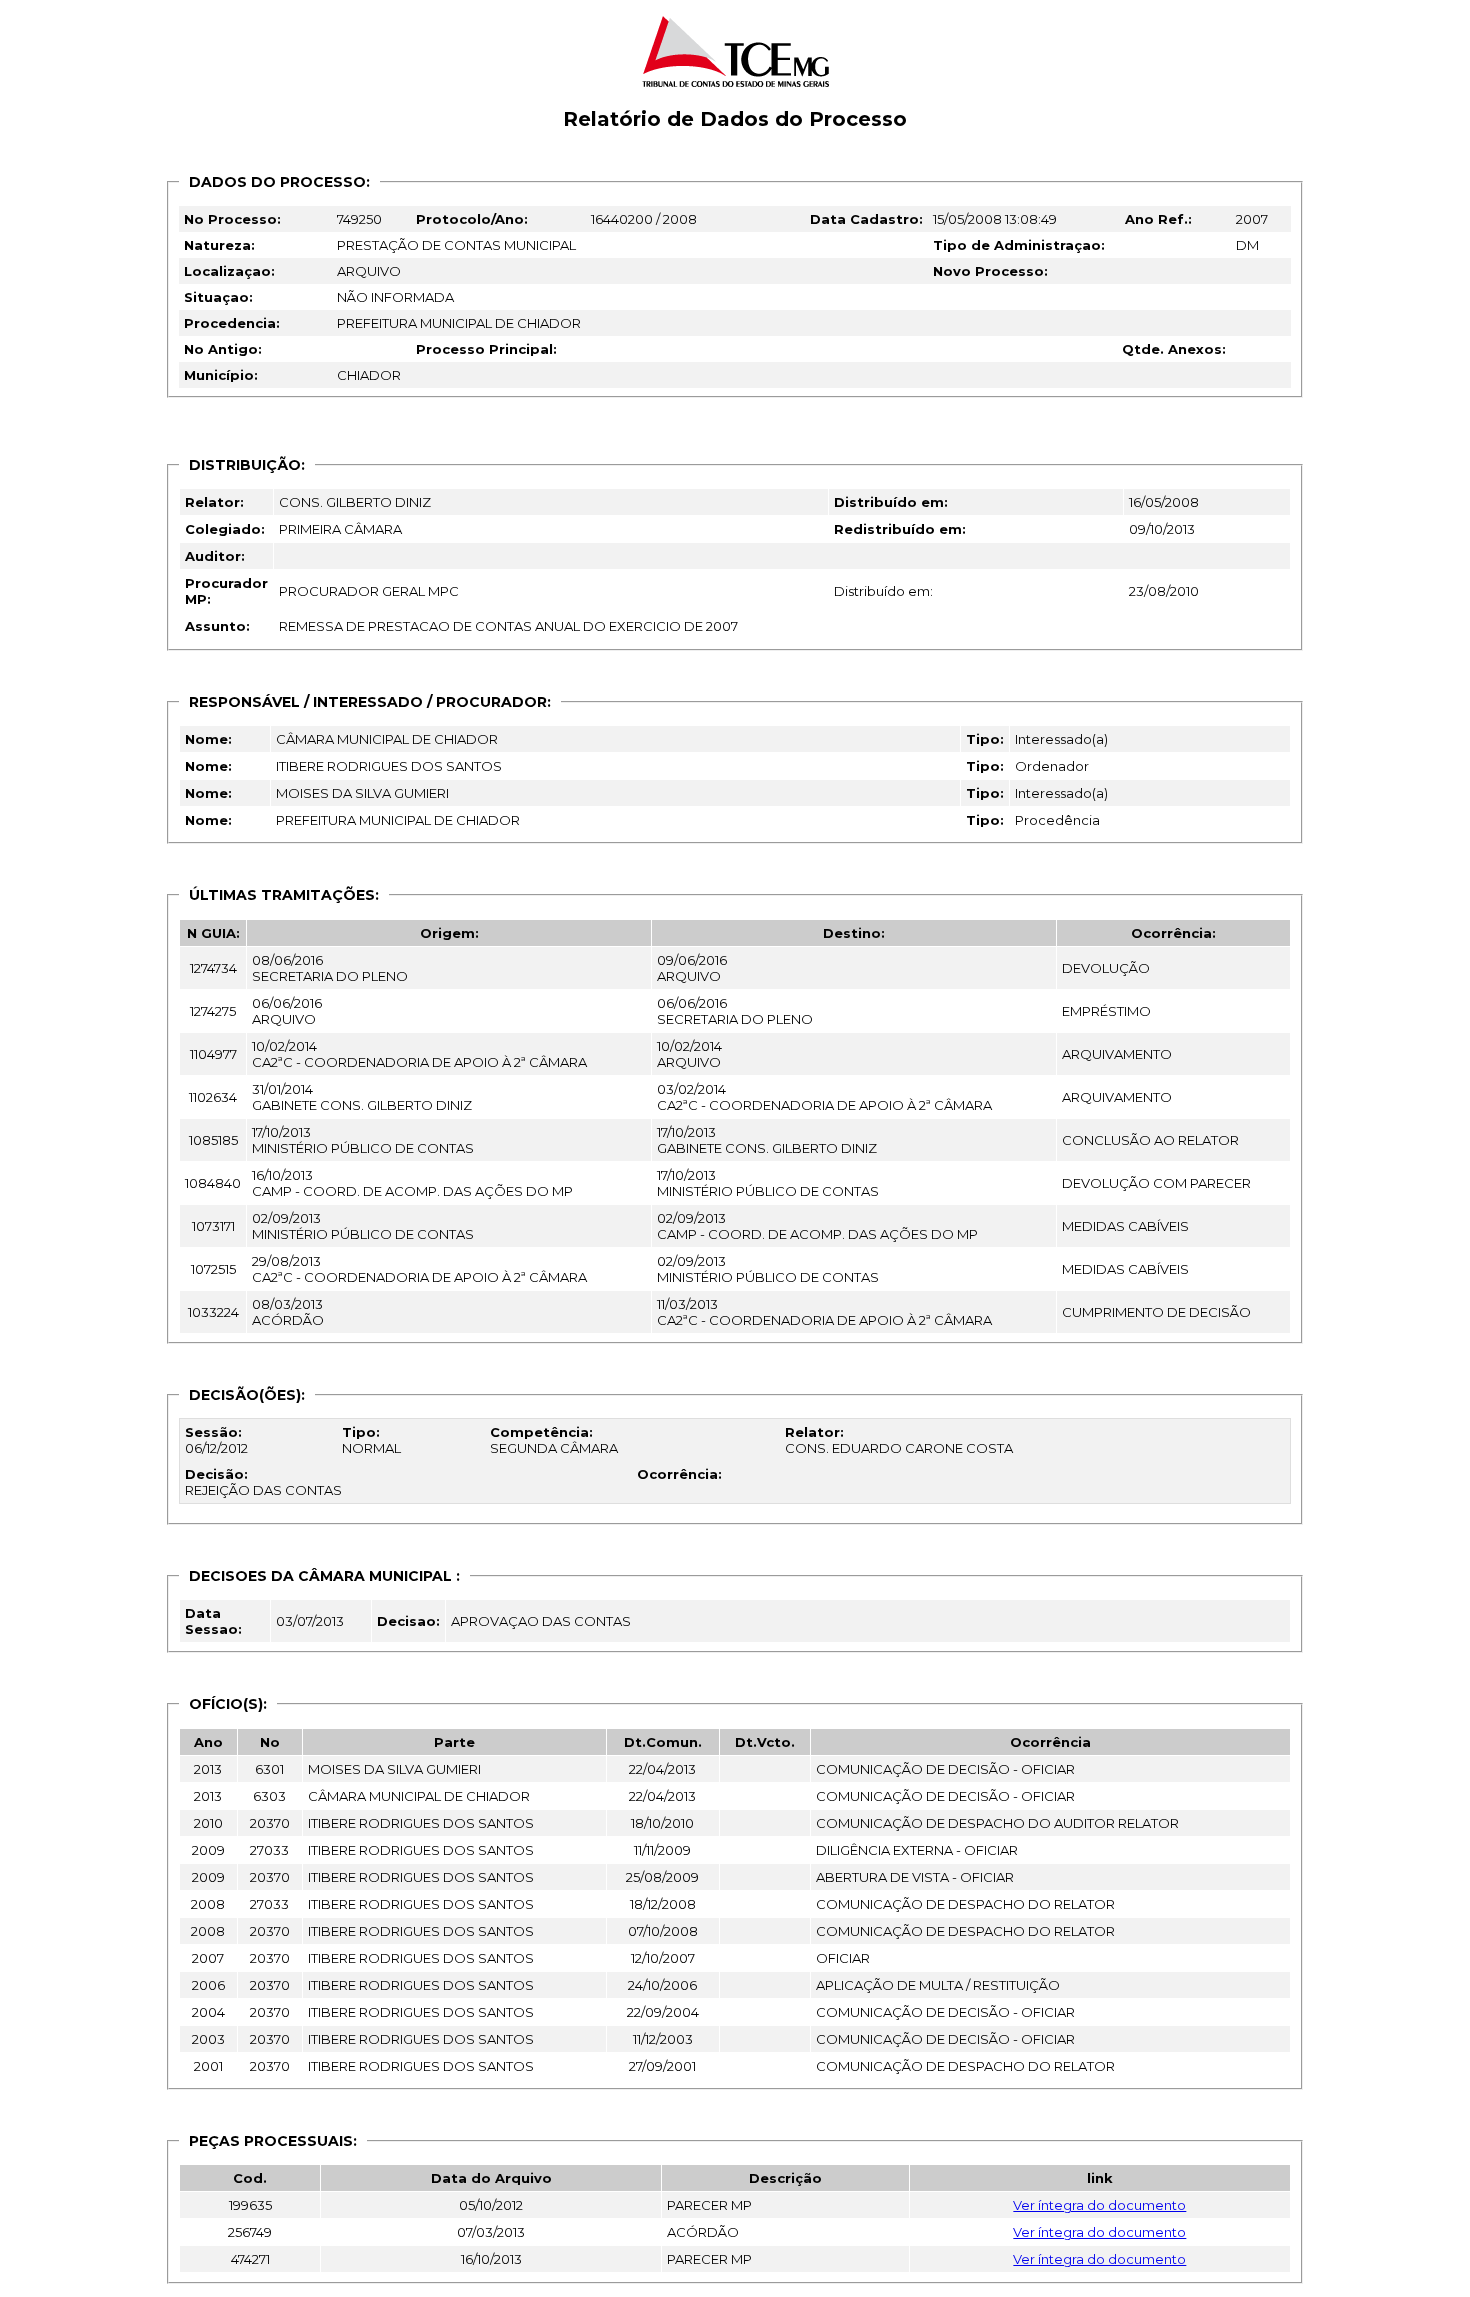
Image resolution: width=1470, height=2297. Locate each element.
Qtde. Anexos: (1174, 349)
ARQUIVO (369, 271)
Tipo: (985, 739)
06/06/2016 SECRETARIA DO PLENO (735, 1011)
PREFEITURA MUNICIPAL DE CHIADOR (459, 323)
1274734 (213, 968)
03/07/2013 (310, 1621)
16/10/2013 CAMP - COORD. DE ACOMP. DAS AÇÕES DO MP (412, 1183)
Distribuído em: (891, 502)
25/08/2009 (662, 1877)
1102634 (213, 1097)
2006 (208, 1985)
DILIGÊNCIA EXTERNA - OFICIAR (917, 1850)
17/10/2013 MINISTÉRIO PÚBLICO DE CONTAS (363, 1140)
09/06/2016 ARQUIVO (692, 968)
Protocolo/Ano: (472, 219)
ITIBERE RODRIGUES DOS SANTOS (389, 766)
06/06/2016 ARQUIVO (287, 1011)
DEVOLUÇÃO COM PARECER (1156, 1183)
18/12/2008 (663, 1904)
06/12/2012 (216, 1440)
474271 (250, 2259)
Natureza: (219, 245)
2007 (1252, 219)
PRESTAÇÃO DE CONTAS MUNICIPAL (456, 245)
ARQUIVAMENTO (1117, 1054)
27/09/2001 (662, 2066)
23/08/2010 (1164, 591)
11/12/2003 (663, 2039)
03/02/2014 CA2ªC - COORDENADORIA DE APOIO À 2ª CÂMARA (824, 1097)
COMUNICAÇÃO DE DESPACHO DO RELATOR (965, 1904)
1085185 (213, 1140)
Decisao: (408, 1621)
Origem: (449, 933)
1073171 (213, 1226)
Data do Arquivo (491, 2178)
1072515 (213, 1269)
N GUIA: (213, 933)
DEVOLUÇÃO (1106, 968)
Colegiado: (225, 529)
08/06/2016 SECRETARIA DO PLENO (330, 968)
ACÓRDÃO (703, 2232)
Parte (454, 1742)
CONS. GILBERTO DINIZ (355, 502)
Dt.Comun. (663, 1742)
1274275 (213, 1011)
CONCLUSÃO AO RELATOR (1150, 1140)
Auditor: (215, 556)
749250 (359, 219)
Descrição (785, 2178)
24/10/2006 (662, 1985)
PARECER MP (709, 2205)
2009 (208, 1850)
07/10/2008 (663, 1931)
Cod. (250, 2178)
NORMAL (371, 1440)
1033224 (213, 1312)
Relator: (214, 502)
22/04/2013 (662, 1769)
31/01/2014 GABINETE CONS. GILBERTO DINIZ (362, 1097)
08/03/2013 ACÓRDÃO (288, 1312)
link (1100, 2178)
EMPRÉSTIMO (1106, 1011)
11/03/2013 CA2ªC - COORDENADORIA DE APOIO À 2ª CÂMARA (824, 1312)
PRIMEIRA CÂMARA (340, 529)
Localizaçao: (229, 271)
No (270, 1742)
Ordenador (1052, 766)
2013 (208, 1769)
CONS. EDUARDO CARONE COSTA (899, 1440)
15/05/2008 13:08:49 (995, 219)
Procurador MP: (226, 591)
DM (1247, 245)
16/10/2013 (491, 2259)
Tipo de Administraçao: (1019, 245)
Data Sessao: (213, 1621)
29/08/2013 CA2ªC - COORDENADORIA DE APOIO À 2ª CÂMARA (419, 1269)
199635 (250, 2205)
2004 (208, 2012)
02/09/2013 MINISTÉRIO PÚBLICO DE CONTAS (363, 1226)
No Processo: (232, 219)
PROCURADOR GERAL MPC (369, 591)
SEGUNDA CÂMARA (554, 1440)
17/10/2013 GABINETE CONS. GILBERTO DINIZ (767, 1140)
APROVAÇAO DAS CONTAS (541, 1621)
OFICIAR (843, 1958)
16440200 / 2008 (644, 219)
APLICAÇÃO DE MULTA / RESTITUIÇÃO (938, 1985)
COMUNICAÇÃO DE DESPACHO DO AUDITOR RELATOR (997, 1823)
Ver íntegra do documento (1099, 2205)
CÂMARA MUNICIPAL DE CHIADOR (387, 739)
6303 (269, 1796)
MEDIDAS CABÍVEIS (1125, 1226)
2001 (208, 2066)
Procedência (1057, 820)
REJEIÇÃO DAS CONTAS (263, 1482)
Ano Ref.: (1158, 219)
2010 (208, 1823)
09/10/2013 (1162, 529)
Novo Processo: (990, 271)
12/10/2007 (663, 1958)
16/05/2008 (1164, 502)
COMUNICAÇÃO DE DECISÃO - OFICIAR (945, 1769)
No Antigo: (223, 349)
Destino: (854, 933)
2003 (208, 2039)
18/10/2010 (662, 1823)
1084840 (213, 1183)
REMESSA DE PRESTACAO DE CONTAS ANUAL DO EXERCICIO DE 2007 (508, 626)
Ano (208, 1742)
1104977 (213, 1054)
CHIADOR (369, 375)
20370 (270, 1823)
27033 (269, 1850)
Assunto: (217, 626)
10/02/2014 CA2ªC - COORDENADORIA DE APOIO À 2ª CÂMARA (419, 1054)
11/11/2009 (662, 1850)
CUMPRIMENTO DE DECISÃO (1156, 1312)
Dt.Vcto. (765, 1742)
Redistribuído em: (900, 529)
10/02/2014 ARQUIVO (689, 1054)
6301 (269, 1769)
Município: (221, 375)
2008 (208, 1904)
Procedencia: (232, 323)
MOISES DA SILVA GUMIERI (362, 793)
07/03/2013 (491, 2232)
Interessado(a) (1061, 739)
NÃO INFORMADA (395, 297)
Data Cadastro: (866, 219)
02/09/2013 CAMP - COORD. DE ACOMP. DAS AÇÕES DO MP (817, 1226)
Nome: (208, 739)
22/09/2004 (663, 2012)
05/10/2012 (491, 2205)
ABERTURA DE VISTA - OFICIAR (915, 1877)
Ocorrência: (1173, 933)
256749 (250, 2232)
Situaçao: (218, 297)
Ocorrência (1050, 1742)
